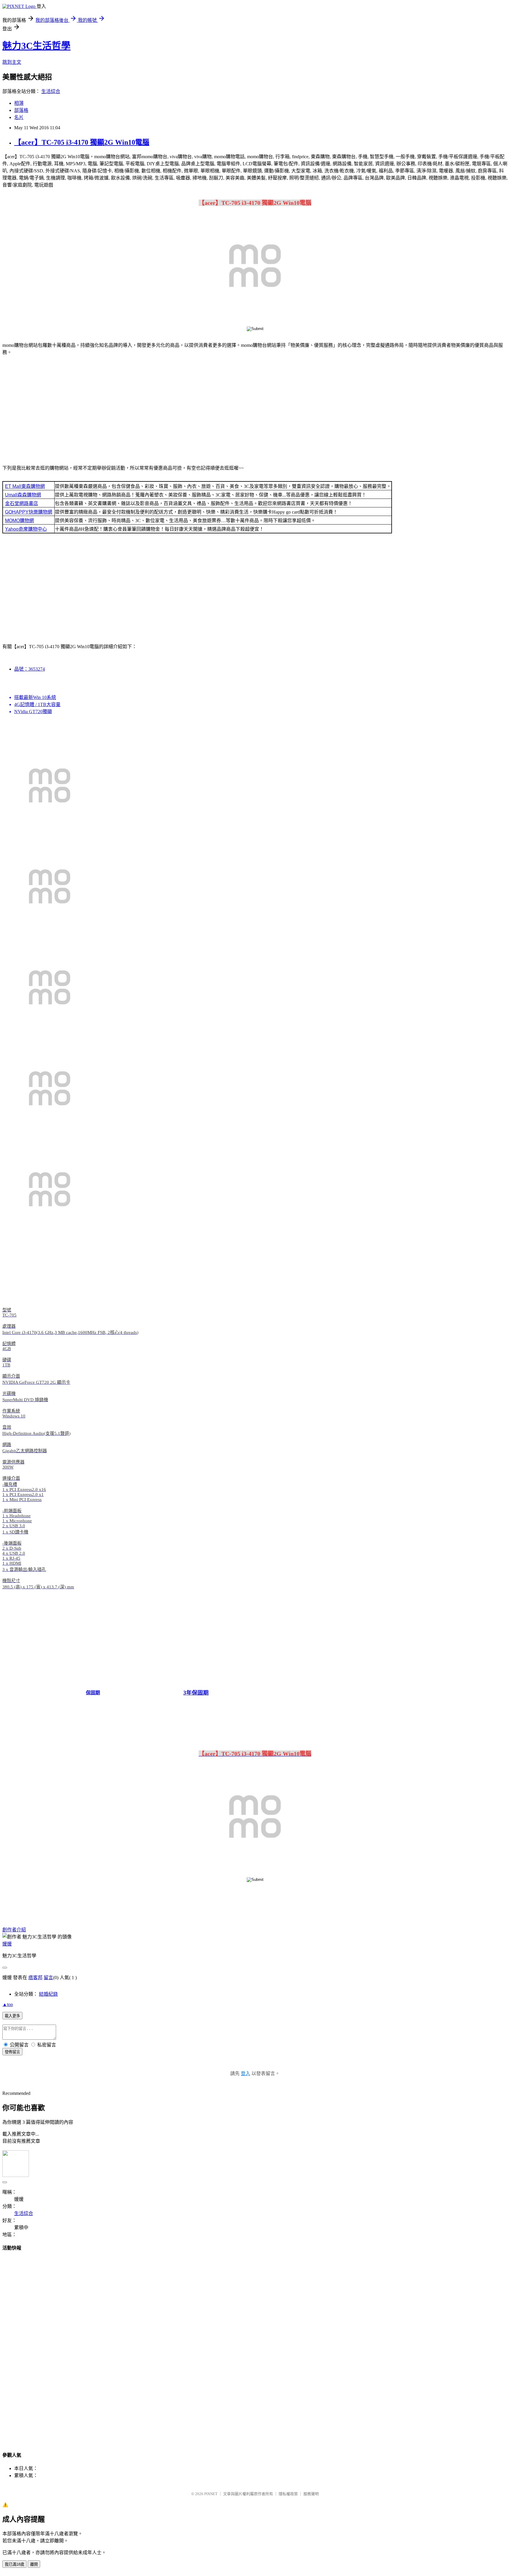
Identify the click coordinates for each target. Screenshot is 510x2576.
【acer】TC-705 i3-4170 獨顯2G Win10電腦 (82, 142)
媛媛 (7, 1944)
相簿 (19, 103)
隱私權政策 (288, 2494)
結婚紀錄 (48, 1994)
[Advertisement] (255, 411)
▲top (8, 2004)
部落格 (21, 110)
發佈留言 (12, 2052)
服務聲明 (311, 2494)
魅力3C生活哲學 (36, 46)
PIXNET (211, 2494)
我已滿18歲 (14, 2564)
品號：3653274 (30, 669)
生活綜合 (51, 91)
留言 (48, 1978)
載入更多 (12, 2016)
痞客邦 (35, 1978)
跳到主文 (12, 62)
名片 (19, 117)
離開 (34, 2564)
